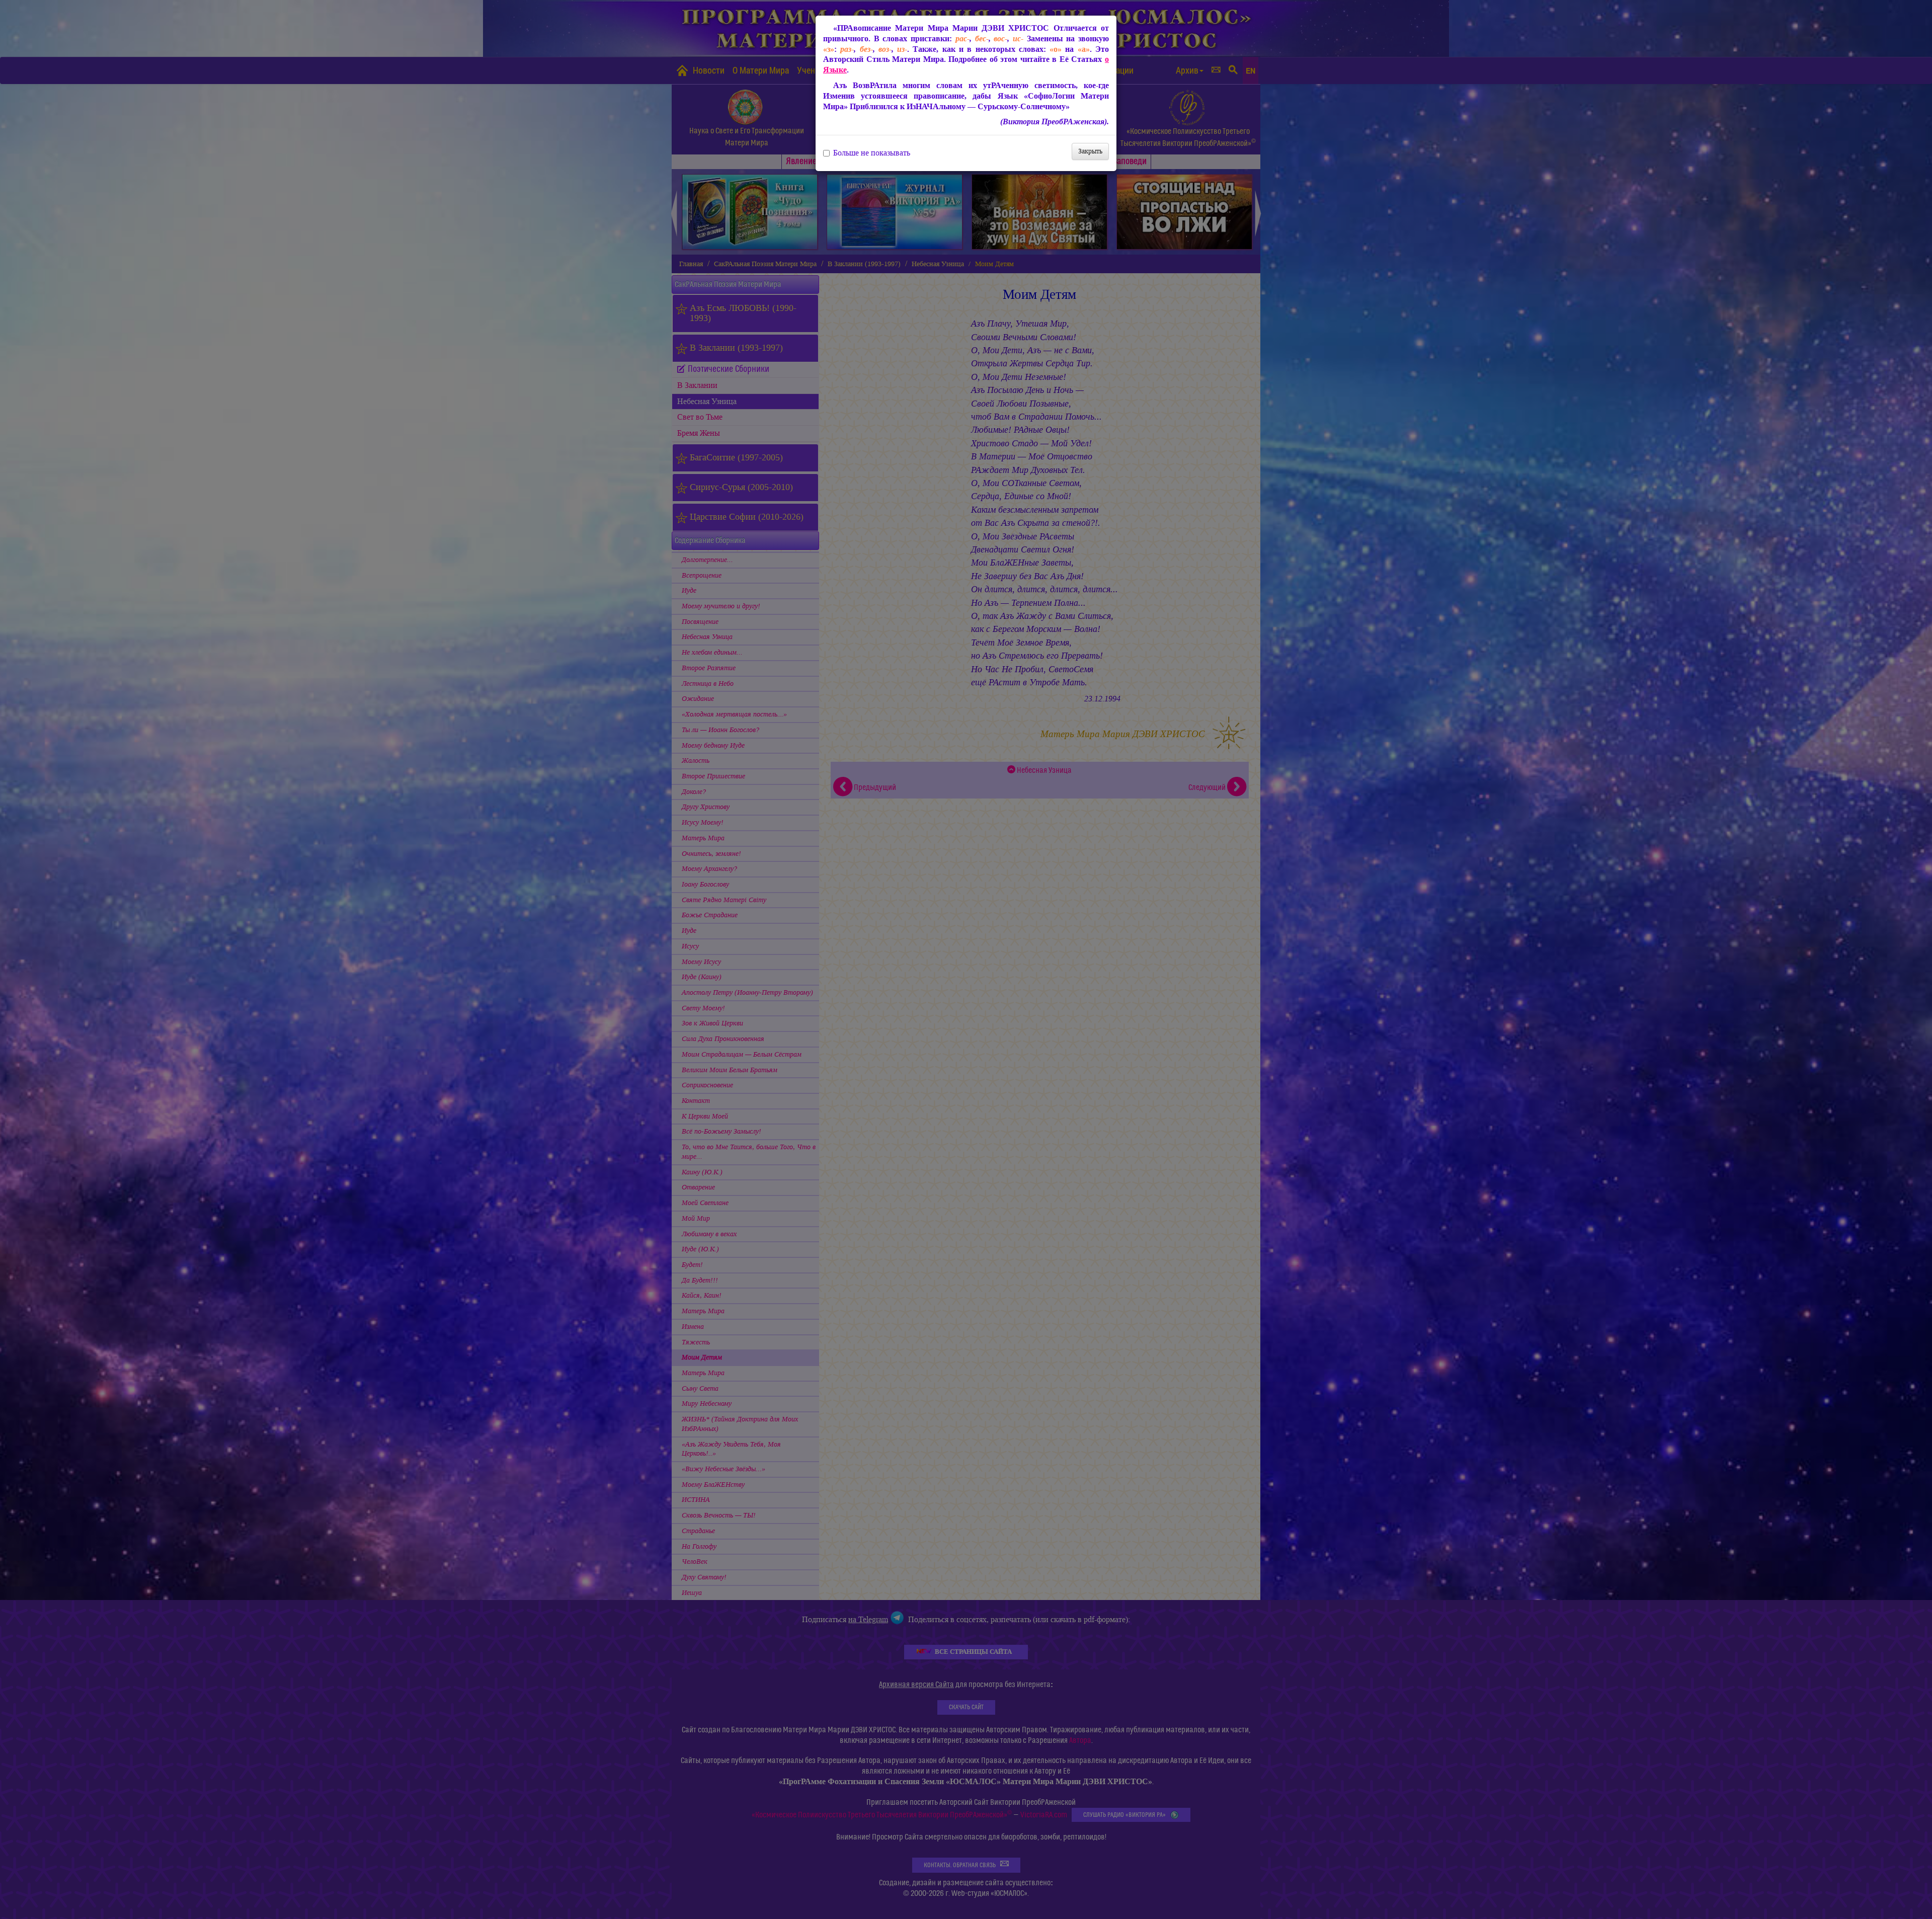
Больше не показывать (872, 153)
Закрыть (1090, 151)
